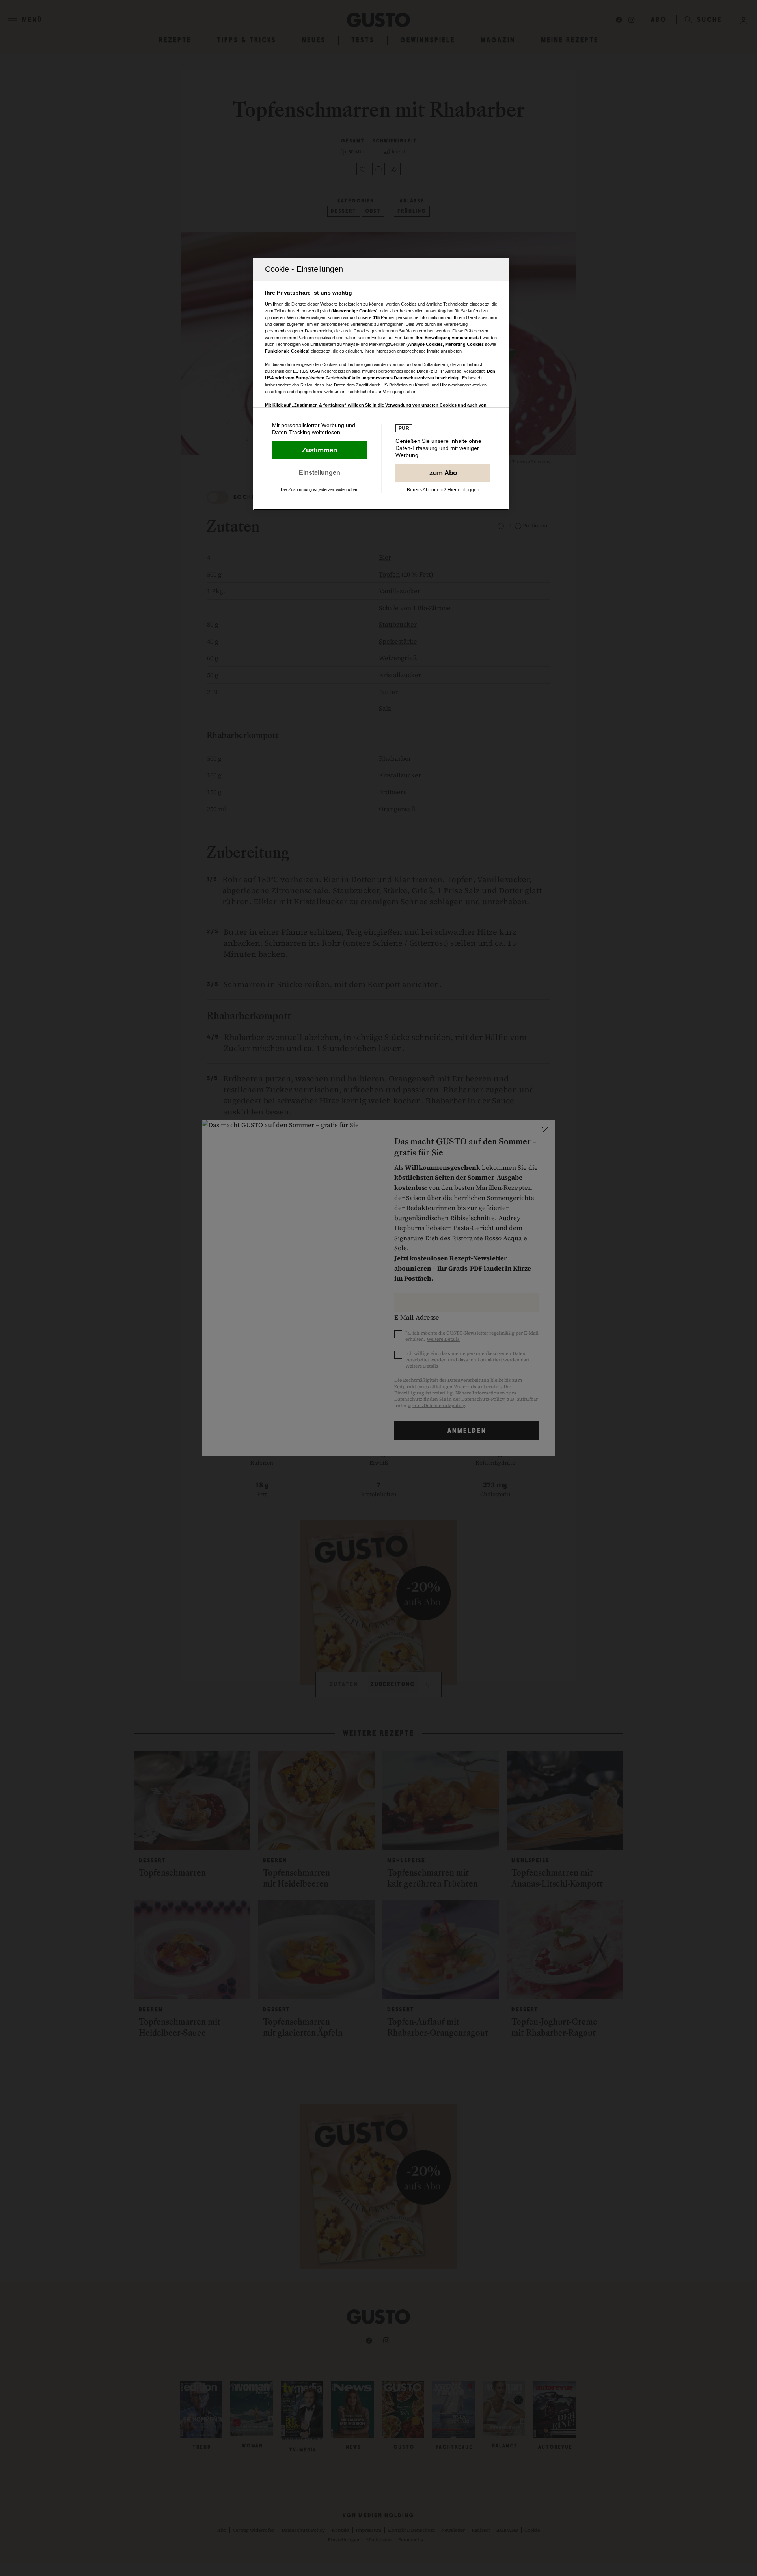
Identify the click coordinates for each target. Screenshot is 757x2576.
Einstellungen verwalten (320, 473)
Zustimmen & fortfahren (320, 450)
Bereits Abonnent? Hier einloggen (443, 490)
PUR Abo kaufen (443, 473)
